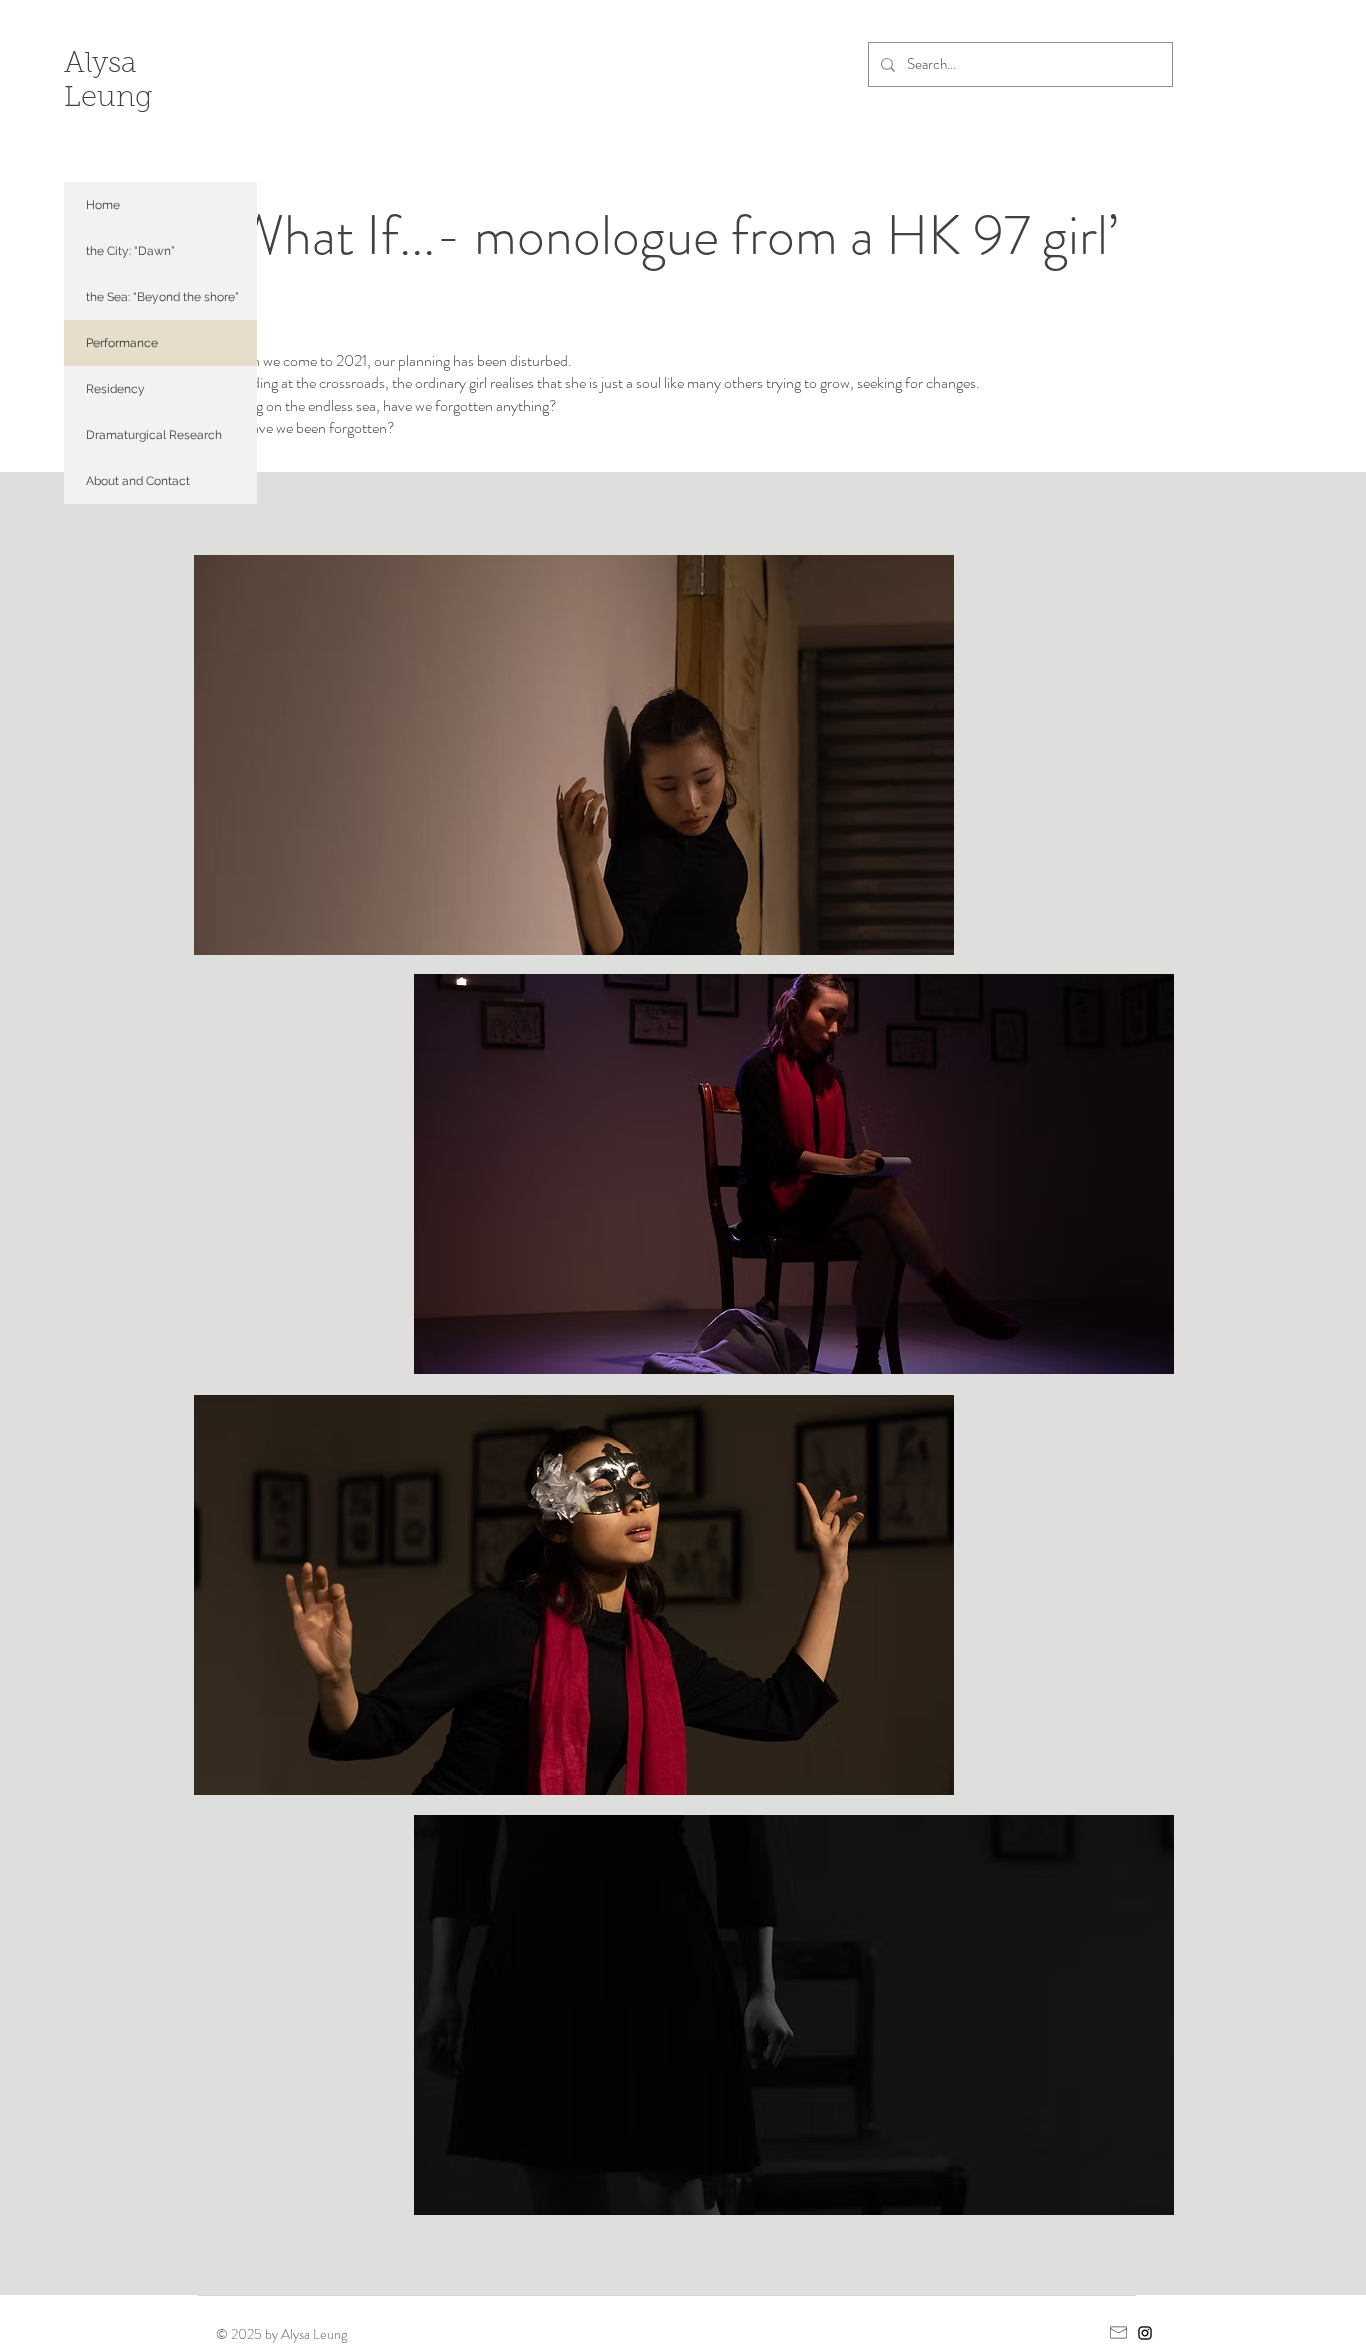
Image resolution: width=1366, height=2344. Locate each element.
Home (103, 205)
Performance (122, 343)
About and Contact (138, 481)
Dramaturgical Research (154, 435)
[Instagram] (1145, 2333)
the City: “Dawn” (130, 251)
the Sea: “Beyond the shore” (162, 297)
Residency (115, 389)
